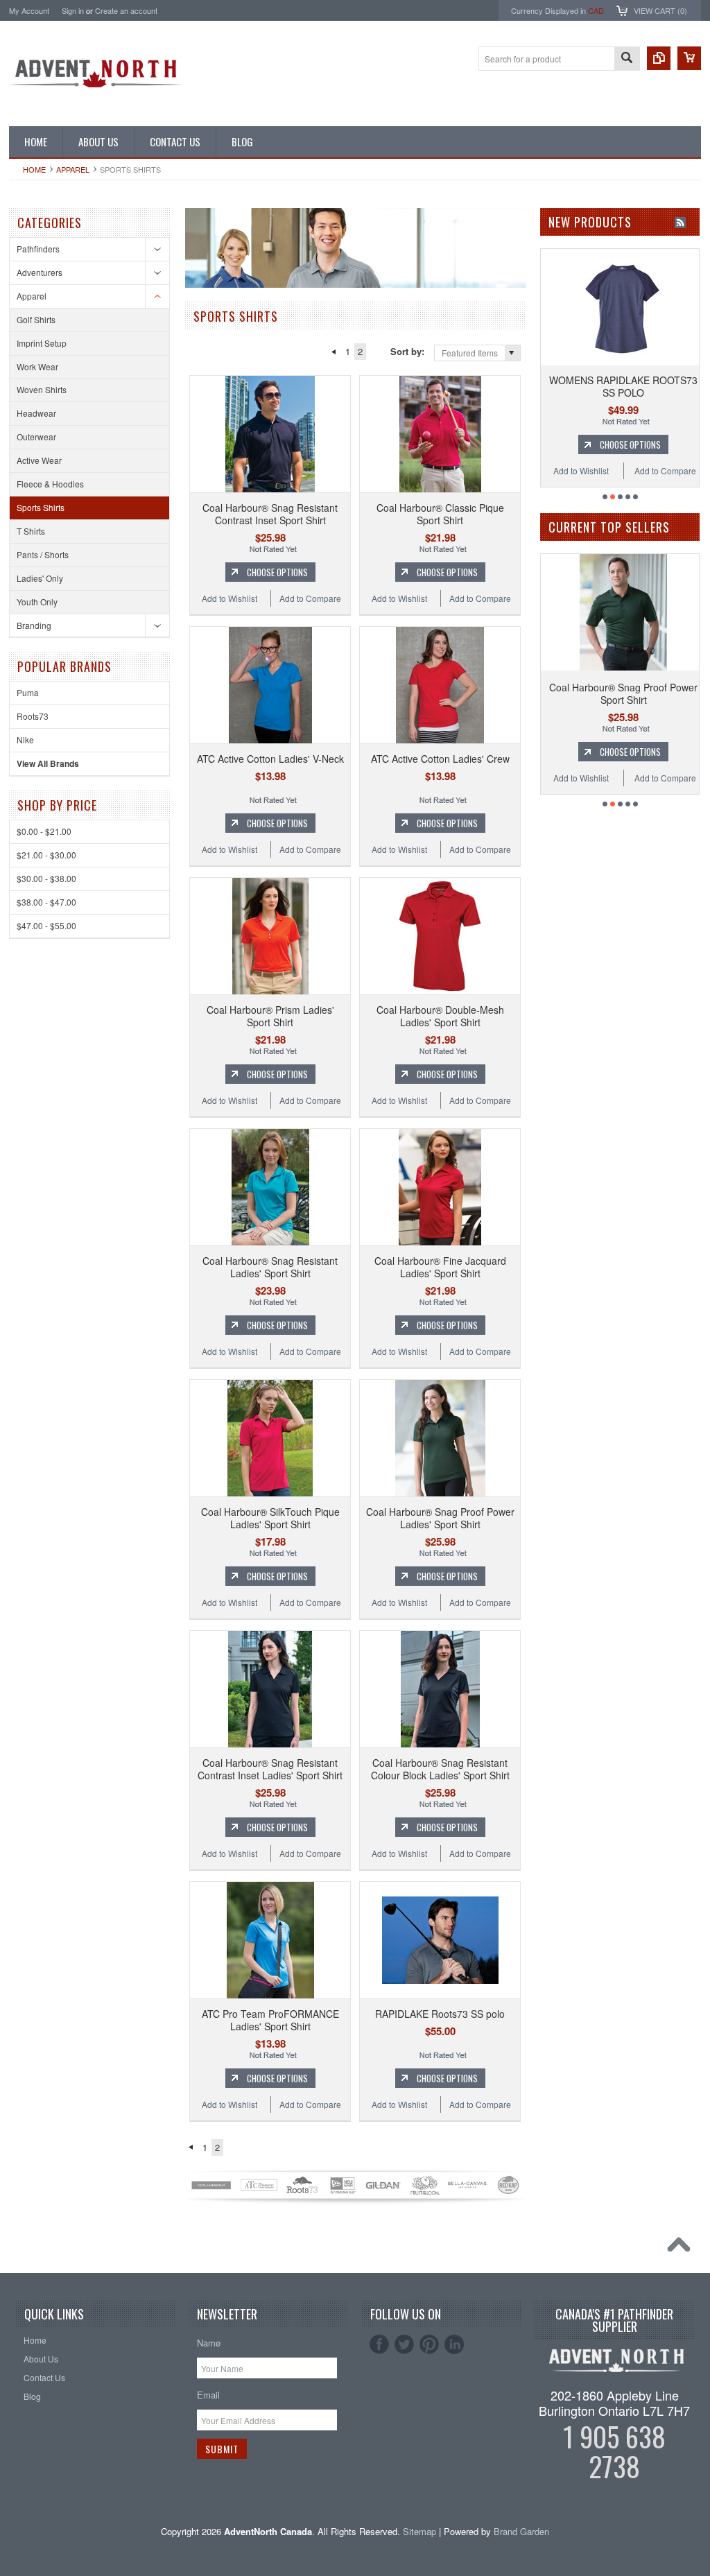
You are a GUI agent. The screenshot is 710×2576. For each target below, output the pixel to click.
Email (208, 2395)
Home (34, 169)
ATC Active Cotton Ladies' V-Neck (270, 759)
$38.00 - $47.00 (46, 902)
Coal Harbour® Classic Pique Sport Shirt (440, 514)
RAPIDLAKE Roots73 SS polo (440, 2014)
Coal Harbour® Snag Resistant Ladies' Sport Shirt (270, 1267)
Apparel (73, 169)
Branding (34, 625)
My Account (29, 10)
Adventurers (40, 272)
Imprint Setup (42, 343)
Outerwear (36, 436)
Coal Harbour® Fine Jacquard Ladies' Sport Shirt (440, 1267)
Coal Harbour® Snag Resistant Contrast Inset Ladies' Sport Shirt (270, 1769)
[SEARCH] (627, 59)
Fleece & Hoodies (50, 484)
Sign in (73, 10)
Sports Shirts (41, 507)
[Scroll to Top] (682, 2248)
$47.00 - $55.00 (46, 925)
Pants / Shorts (43, 554)
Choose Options (277, 572)
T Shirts (31, 531)
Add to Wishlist (230, 598)
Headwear (36, 413)
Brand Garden (521, 2531)
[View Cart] (689, 58)
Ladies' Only (40, 578)
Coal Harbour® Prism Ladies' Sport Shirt (270, 1016)
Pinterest (429, 2344)
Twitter (404, 2344)
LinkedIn (454, 2344)
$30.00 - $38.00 (46, 878)
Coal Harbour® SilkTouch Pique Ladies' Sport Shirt (270, 1518)
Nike (25, 740)
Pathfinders (38, 249)
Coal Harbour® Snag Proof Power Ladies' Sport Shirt (440, 1518)
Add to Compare (310, 598)
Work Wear (37, 366)
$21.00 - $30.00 (46, 855)
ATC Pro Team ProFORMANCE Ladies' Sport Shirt (270, 2020)
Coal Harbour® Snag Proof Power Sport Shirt (581, 693)
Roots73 (33, 716)
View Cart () (660, 10)
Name (209, 2343)
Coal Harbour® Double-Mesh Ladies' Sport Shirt (440, 1016)
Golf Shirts (36, 319)
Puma (28, 692)
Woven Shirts (42, 389)
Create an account (126, 10)
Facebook (379, 2344)
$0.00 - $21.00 (44, 831)
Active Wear (39, 460)
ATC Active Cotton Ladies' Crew (440, 759)
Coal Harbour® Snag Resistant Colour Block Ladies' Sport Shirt (440, 1769)
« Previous (333, 352)
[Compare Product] (659, 58)
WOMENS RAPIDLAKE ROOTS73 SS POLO (573, 386)
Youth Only (37, 602)
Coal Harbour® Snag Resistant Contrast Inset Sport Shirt (270, 514)
